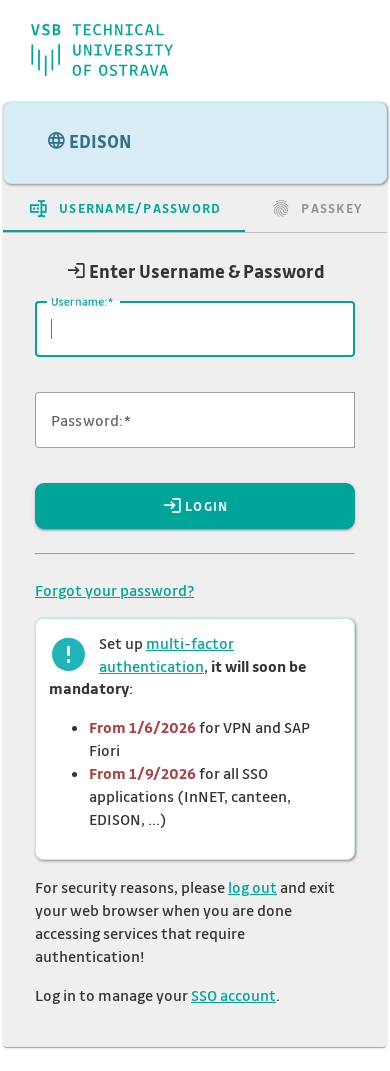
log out (252, 887)
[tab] (124, 208)
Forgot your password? (114, 590)
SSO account (233, 995)
